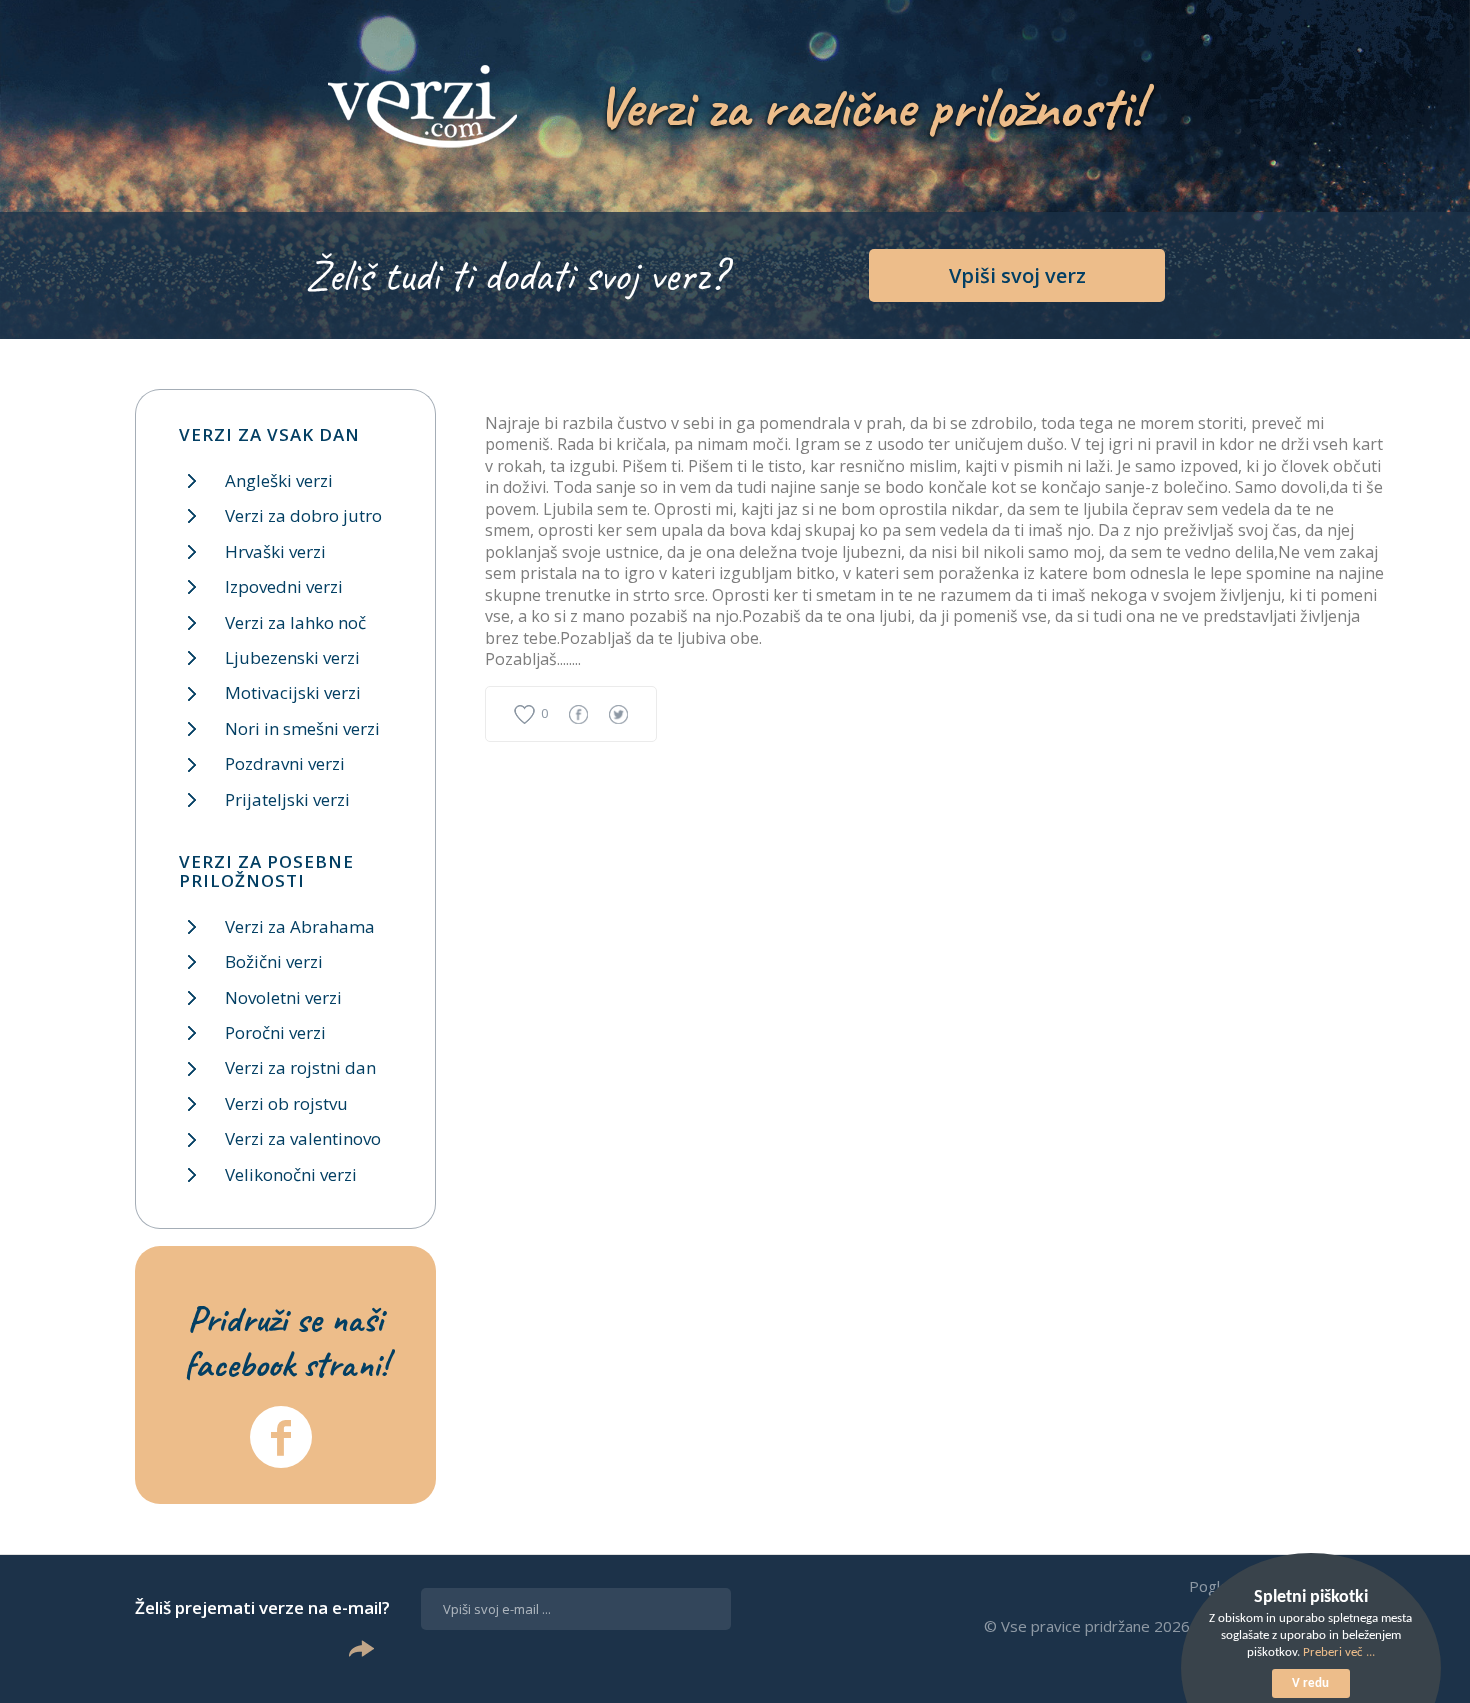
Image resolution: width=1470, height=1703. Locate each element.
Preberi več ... (1339, 1652)
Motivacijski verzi (293, 692)
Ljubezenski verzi (292, 657)
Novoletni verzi (283, 997)
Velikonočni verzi (291, 1174)
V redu (1310, 1683)
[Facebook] (281, 1437)
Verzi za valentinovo (303, 1138)
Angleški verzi (279, 480)
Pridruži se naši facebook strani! (286, 1341)
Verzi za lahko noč (295, 622)
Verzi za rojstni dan (300, 1067)
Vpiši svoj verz (1017, 275)
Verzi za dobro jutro (303, 515)
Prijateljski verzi (287, 799)
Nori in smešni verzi (302, 728)
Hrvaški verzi (275, 551)
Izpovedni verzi (284, 586)
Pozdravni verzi (285, 763)
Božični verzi (274, 961)
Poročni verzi (275, 1032)
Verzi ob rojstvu (286, 1103)
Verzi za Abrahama (300, 926)
